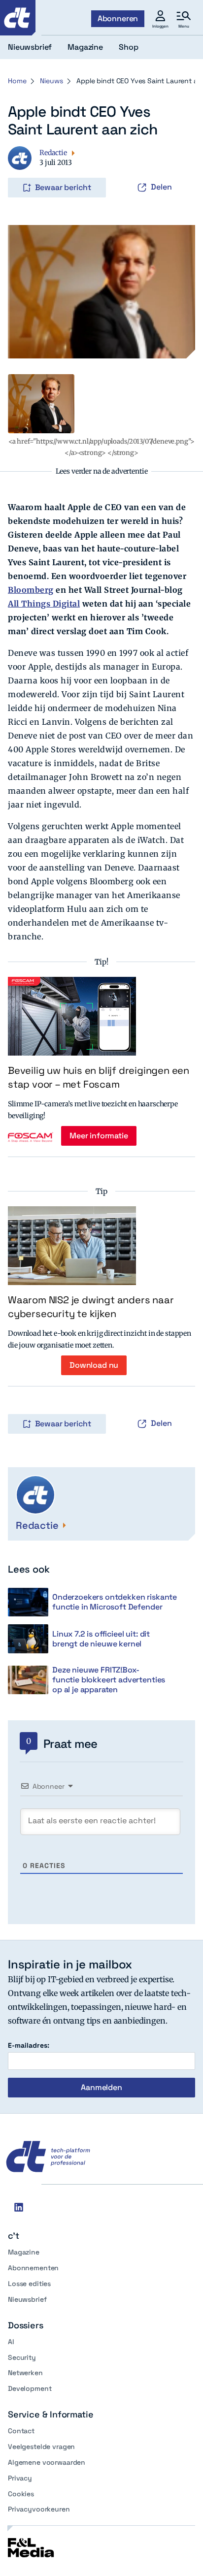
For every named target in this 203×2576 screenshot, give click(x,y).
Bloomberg (31, 590)
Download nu (94, 1365)
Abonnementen (33, 2268)
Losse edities (29, 2284)
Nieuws (51, 81)
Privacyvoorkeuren (39, 2509)
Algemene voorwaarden (47, 2462)
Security (22, 2357)
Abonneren (118, 18)
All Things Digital (44, 604)
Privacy (20, 2478)
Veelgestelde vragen (41, 2447)
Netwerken (25, 2373)
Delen (161, 187)
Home (17, 81)
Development (30, 2388)
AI (11, 2342)
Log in (22, 167)
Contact (21, 2431)
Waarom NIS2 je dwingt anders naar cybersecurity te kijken (91, 1307)
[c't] (18, 18)
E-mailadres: (29, 2045)
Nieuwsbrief (27, 2299)
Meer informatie (99, 1136)
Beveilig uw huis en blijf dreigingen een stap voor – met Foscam (99, 1077)
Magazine (24, 2252)
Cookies (21, 2494)
